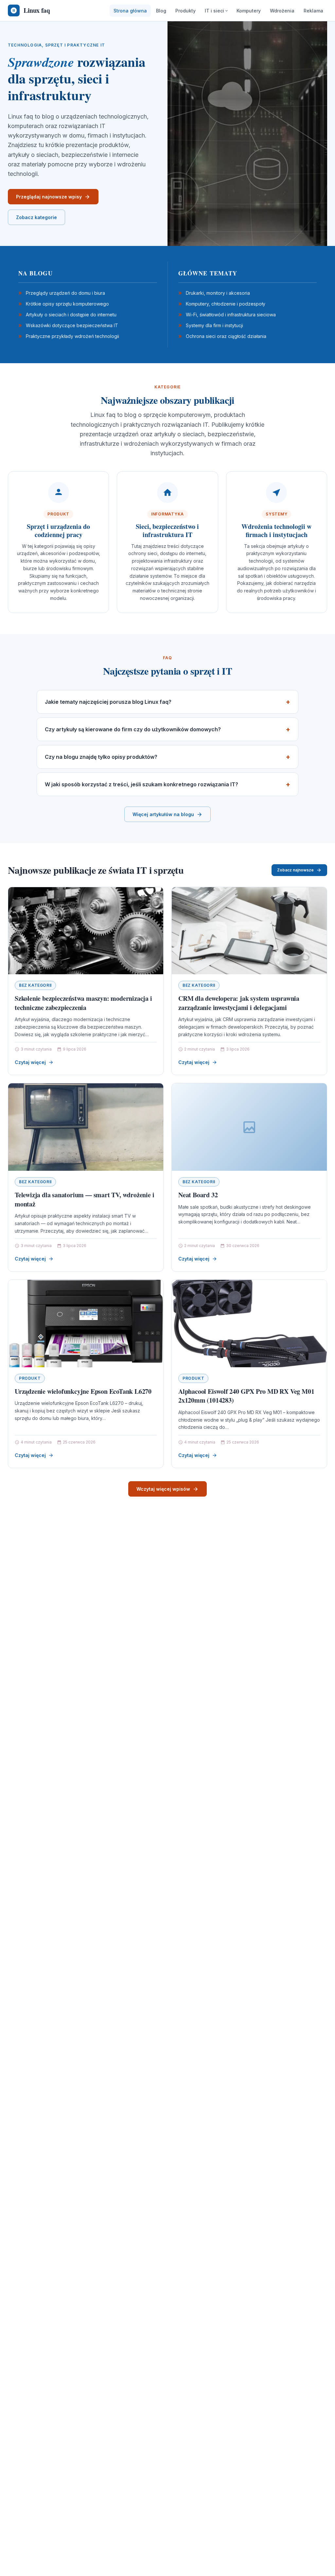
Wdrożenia (282, 11)
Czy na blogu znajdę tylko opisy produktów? (101, 757)
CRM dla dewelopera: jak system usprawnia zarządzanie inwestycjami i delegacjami (239, 1003)
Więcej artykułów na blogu (163, 814)
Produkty (185, 11)
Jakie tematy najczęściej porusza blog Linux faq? (108, 702)
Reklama (313, 11)
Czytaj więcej (30, 1062)
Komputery (249, 11)
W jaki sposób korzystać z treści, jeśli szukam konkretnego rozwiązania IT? (141, 784)
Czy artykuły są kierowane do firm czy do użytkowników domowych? (133, 729)
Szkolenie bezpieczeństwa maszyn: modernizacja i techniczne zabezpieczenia (83, 1003)
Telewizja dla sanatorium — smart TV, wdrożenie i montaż (84, 1199)
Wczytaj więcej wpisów (163, 1489)
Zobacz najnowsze (295, 870)
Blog (161, 11)
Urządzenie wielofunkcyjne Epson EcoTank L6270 (83, 1391)
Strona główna (130, 11)
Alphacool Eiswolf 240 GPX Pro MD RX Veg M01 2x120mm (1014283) (246, 1396)
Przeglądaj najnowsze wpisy (49, 197)
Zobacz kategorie (36, 217)
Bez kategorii (35, 985)
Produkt (30, 1378)
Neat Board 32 (198, 1195)
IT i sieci (214, 11)
